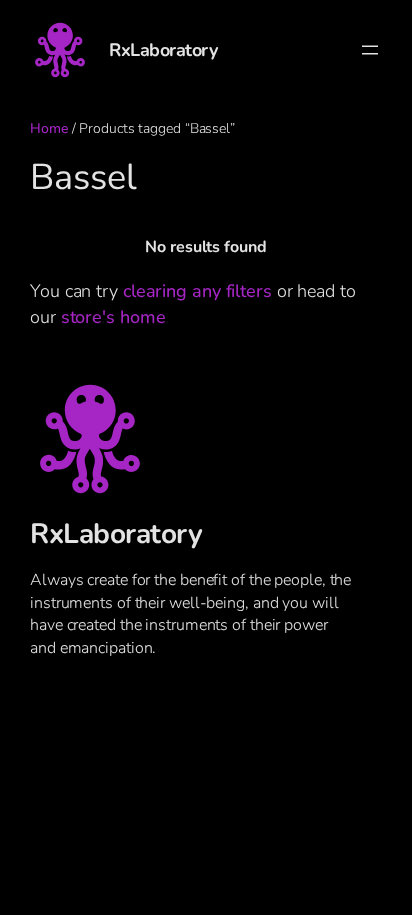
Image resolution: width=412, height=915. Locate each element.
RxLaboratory (163, 49)
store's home (113, 316)
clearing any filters (197, 290)
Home (49, 128)
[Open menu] (370, 50)
